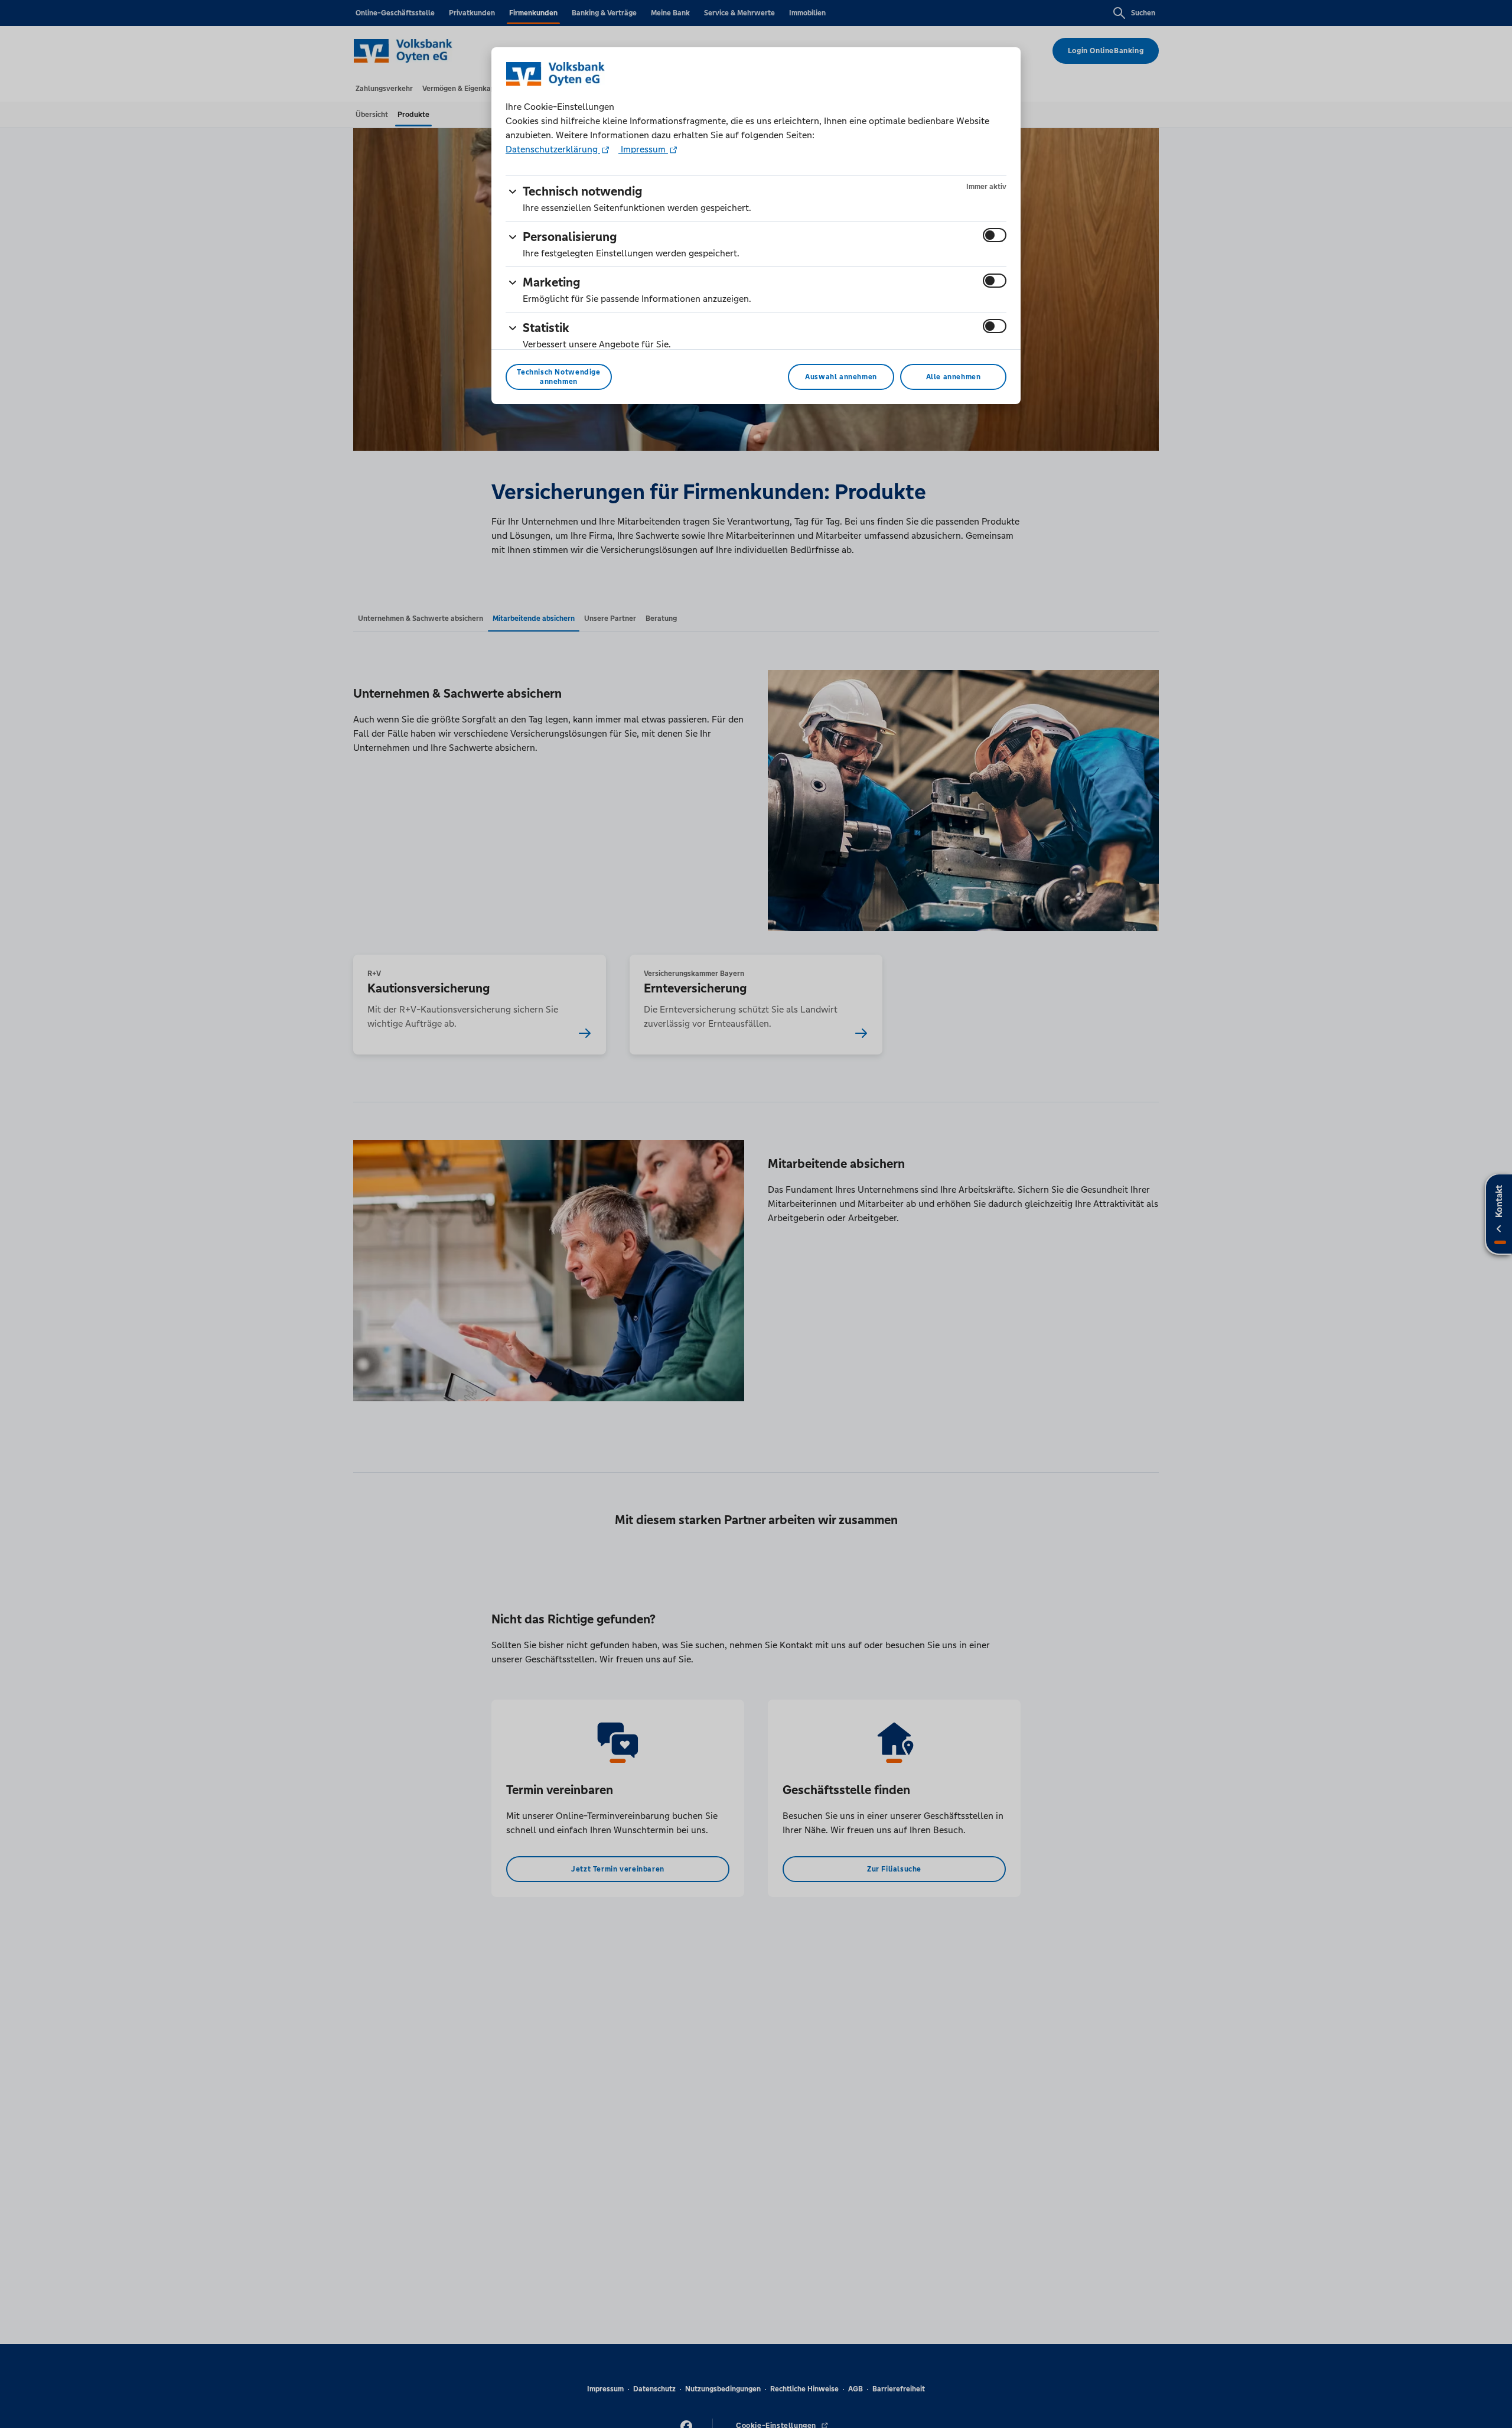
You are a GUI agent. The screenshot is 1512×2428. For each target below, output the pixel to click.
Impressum (643, 149)
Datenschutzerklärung (553, 149)
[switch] (995, 235)
